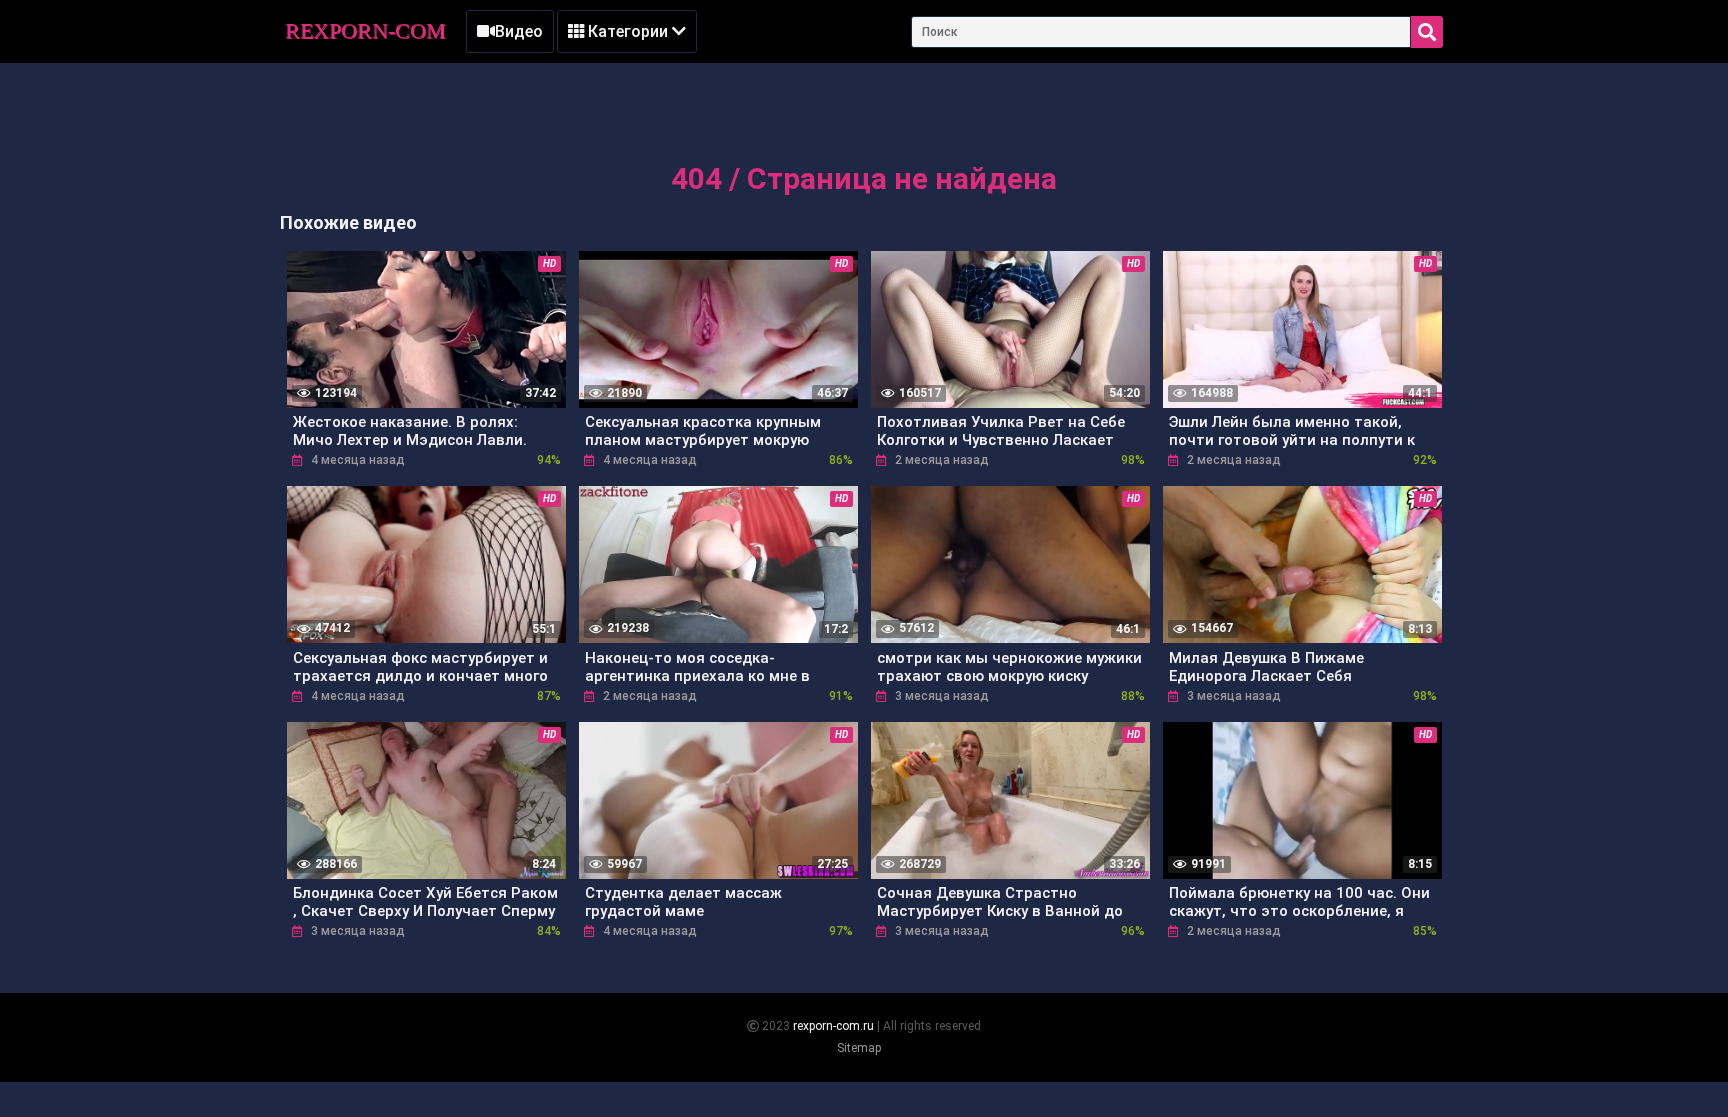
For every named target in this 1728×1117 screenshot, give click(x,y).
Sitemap (859, 1048)
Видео (519, 31)
